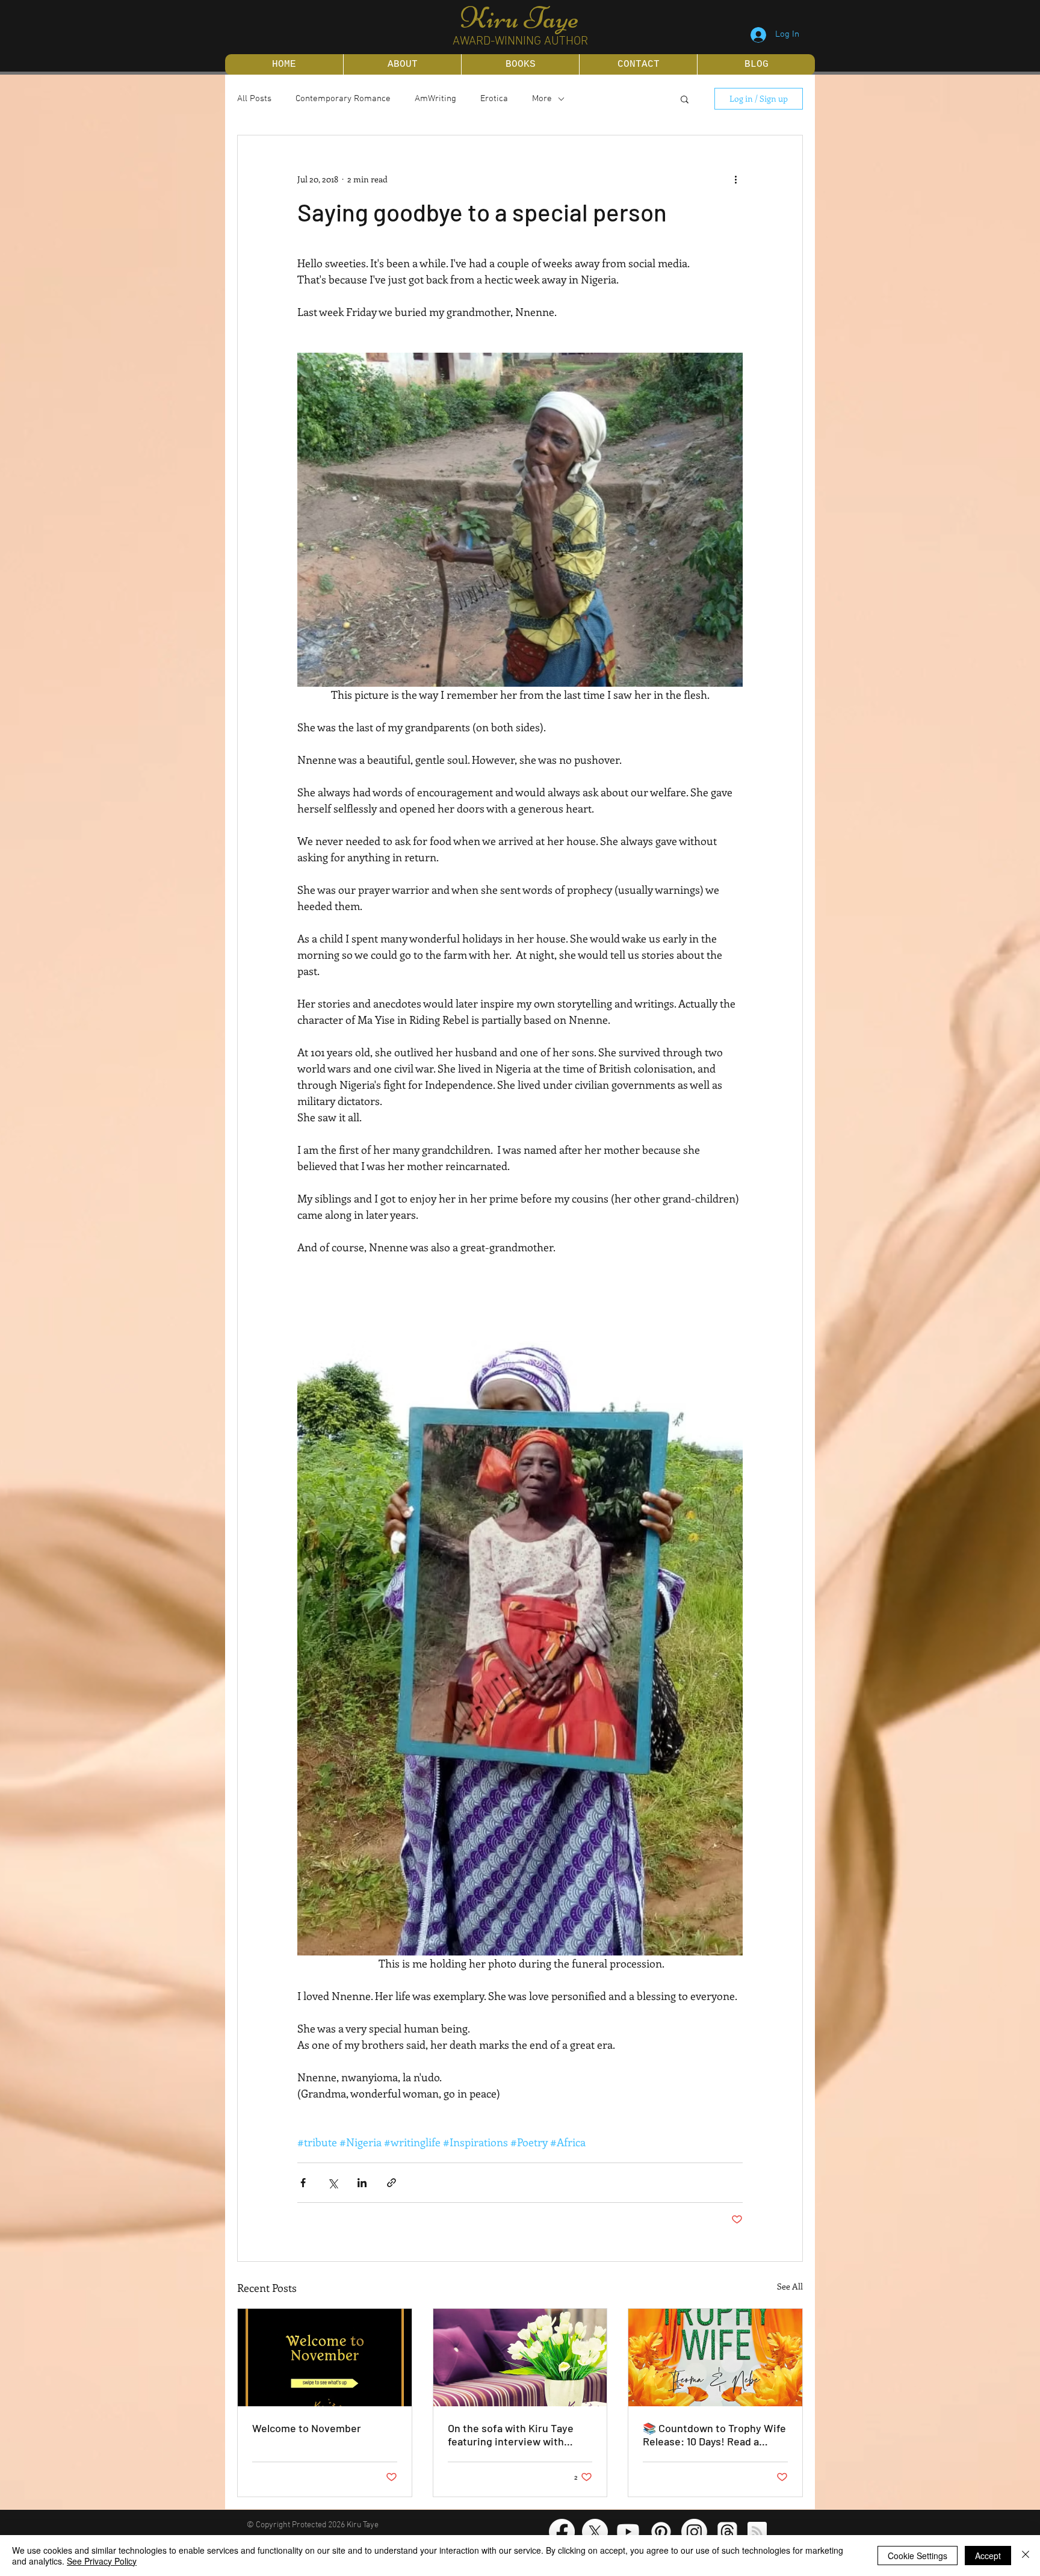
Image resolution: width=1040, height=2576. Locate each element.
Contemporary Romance (343, 99)
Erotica (494, 99)
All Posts (254, 99)
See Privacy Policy (102, 2561)
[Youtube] (628, 2532)
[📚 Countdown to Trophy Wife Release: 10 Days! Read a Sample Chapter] (715, 2358)
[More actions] (735, 179)
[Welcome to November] (325, 2358)
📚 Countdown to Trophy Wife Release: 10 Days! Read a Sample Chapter (714, 2435)
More (542, 99)
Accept (988, 2556)
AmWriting (435, 99)
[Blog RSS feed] (757, 2532)
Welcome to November (307, 2428)
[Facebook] (562, 2532)
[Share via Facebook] (303, 2183)
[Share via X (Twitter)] (333, 2183)
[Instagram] (694, 2532)
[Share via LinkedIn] (362, 2183)
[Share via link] (392, 2183)
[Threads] (727, 2532)
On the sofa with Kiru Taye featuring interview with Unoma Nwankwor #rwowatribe (511, 2435)
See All (790, 2286)
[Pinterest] (661, 2532)
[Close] (1026, 2556)
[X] (595, 2532)
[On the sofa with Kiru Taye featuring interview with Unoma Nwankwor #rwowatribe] (520, 2358)
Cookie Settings (918, 2556)
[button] (685, 99)
